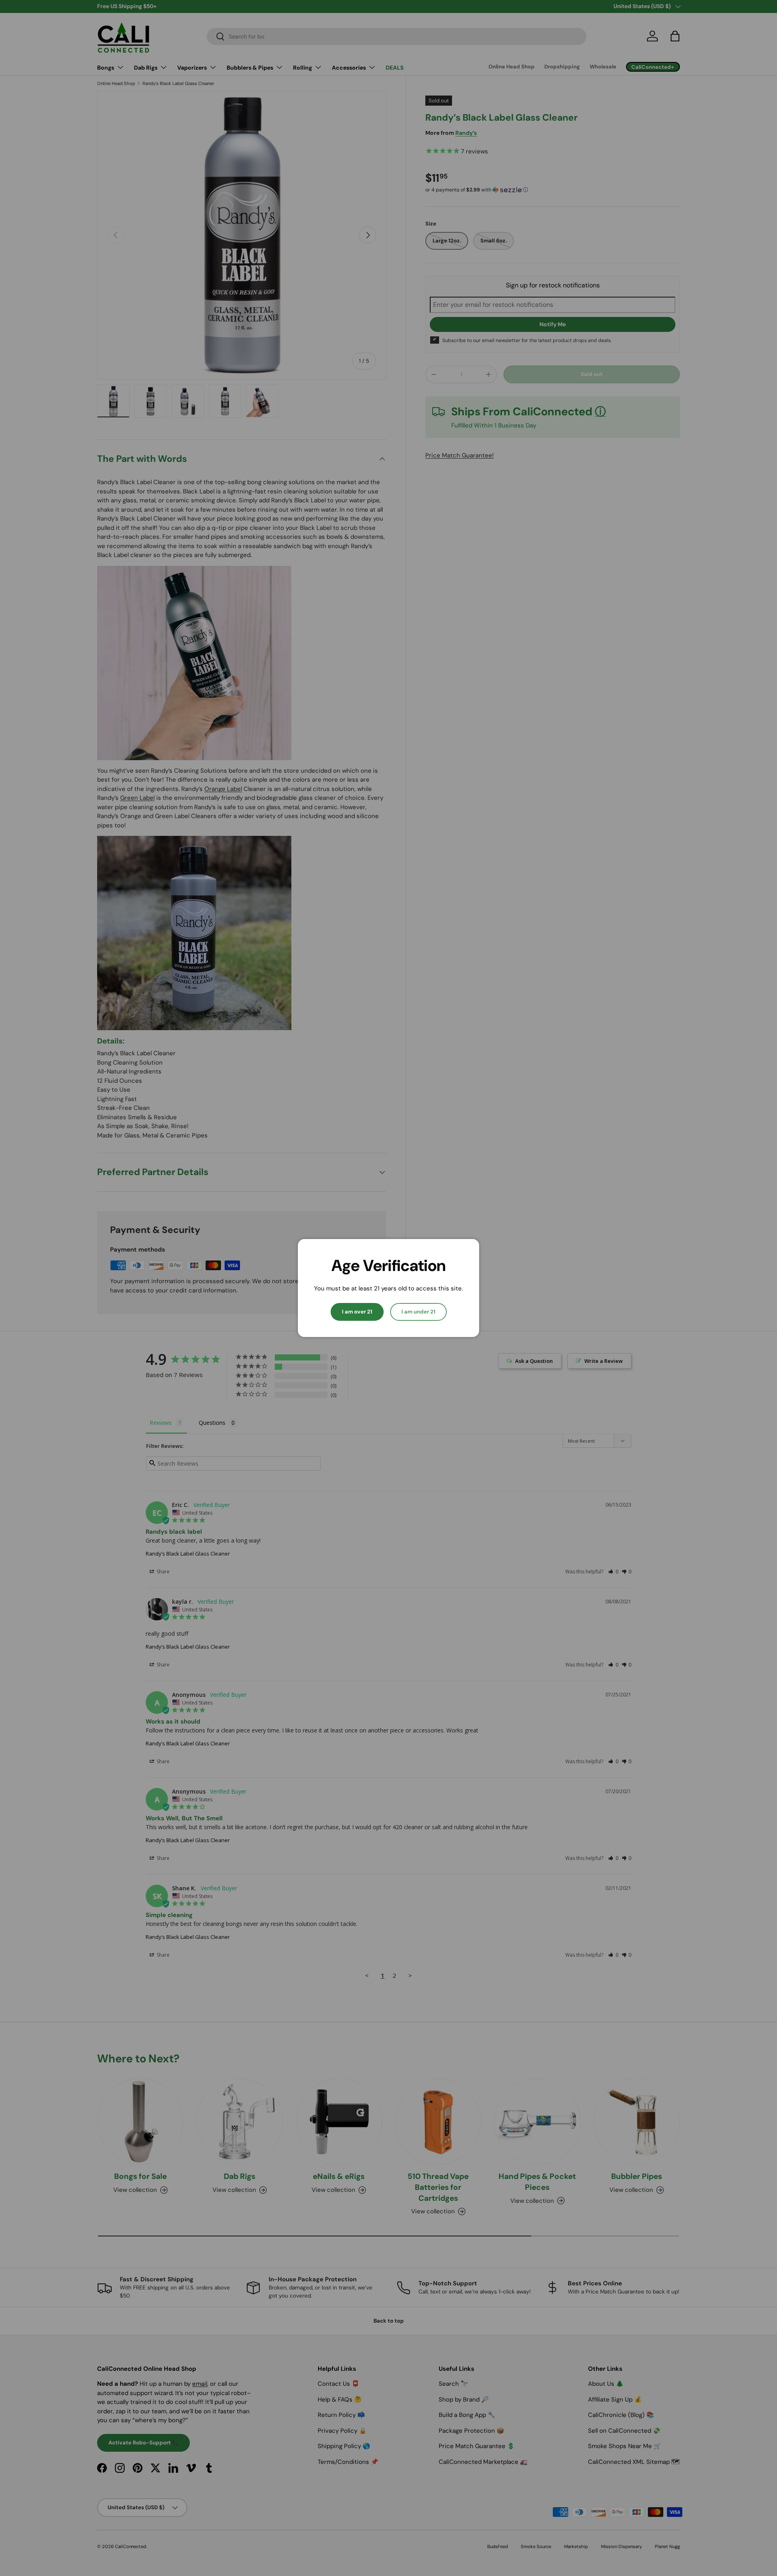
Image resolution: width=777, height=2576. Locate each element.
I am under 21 (418, 1312)
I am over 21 (357, 1312)
